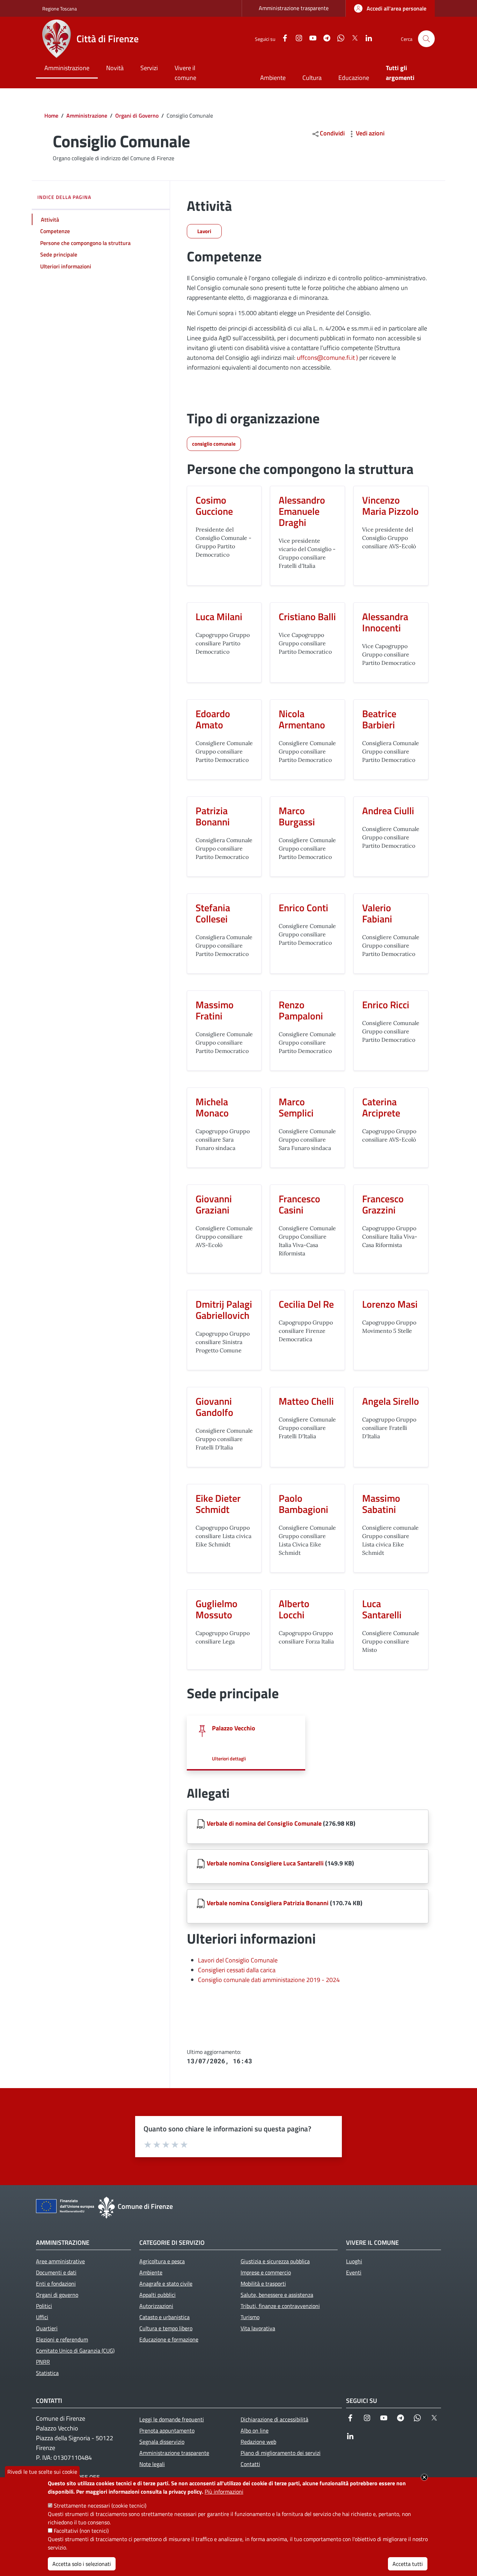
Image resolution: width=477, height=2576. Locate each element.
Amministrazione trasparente (294, 8)
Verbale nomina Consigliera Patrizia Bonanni (268, 1903)
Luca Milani (219, 617)
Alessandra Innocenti (385, 622)
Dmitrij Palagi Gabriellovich (224, 1310)
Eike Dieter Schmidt (218, 1504)
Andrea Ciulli (388, 811)
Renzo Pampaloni (301, 1010)
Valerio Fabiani (377, 913)
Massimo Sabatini (381, 1504)
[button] (426, 39)
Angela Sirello (391, 1401)
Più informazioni (224, 2492)
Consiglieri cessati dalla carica (237, 1970)
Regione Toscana (60, 9)
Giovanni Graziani (214, 1204)
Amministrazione (87, 116)
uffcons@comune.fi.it (326, 358)
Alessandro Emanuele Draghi (302, 511)
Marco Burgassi (297, 816)
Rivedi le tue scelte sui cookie (42, 2472)
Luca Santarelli (382, 1609)
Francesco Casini (299, 1204)
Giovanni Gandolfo (214, 1407)
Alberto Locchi (294, 1609)
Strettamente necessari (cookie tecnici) (100, 2506)
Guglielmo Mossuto (217, 1609)
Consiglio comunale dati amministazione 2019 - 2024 (269, 1980)
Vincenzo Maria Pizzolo (390, 506)
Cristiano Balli (307, 617)
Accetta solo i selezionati (82, 2564)
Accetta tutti (408, 2564)
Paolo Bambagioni (303, 1504)
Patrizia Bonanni (213, 816)
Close (424, 2477)
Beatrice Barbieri (379, 719)
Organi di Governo (137, 116)
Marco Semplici (296, 1107)
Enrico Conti (303, 908)
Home (51, 116)
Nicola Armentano (302, 719)
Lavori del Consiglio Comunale (238, 1960)
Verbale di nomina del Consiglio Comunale (264, 1823)
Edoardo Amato (213, 719)
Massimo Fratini (215, 1010)
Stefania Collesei (213, 913)
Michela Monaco (212, 1107)
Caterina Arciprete (381, 1107)
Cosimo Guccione (214, 506)
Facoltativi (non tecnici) (81, 2531)
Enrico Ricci (386, 1005)
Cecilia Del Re (306, 1304)
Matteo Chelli (306, 1401)
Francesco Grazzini (383, 1204)
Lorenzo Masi (390, 1304)
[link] (390, 8)
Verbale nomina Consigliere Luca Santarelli (265, 1863)
